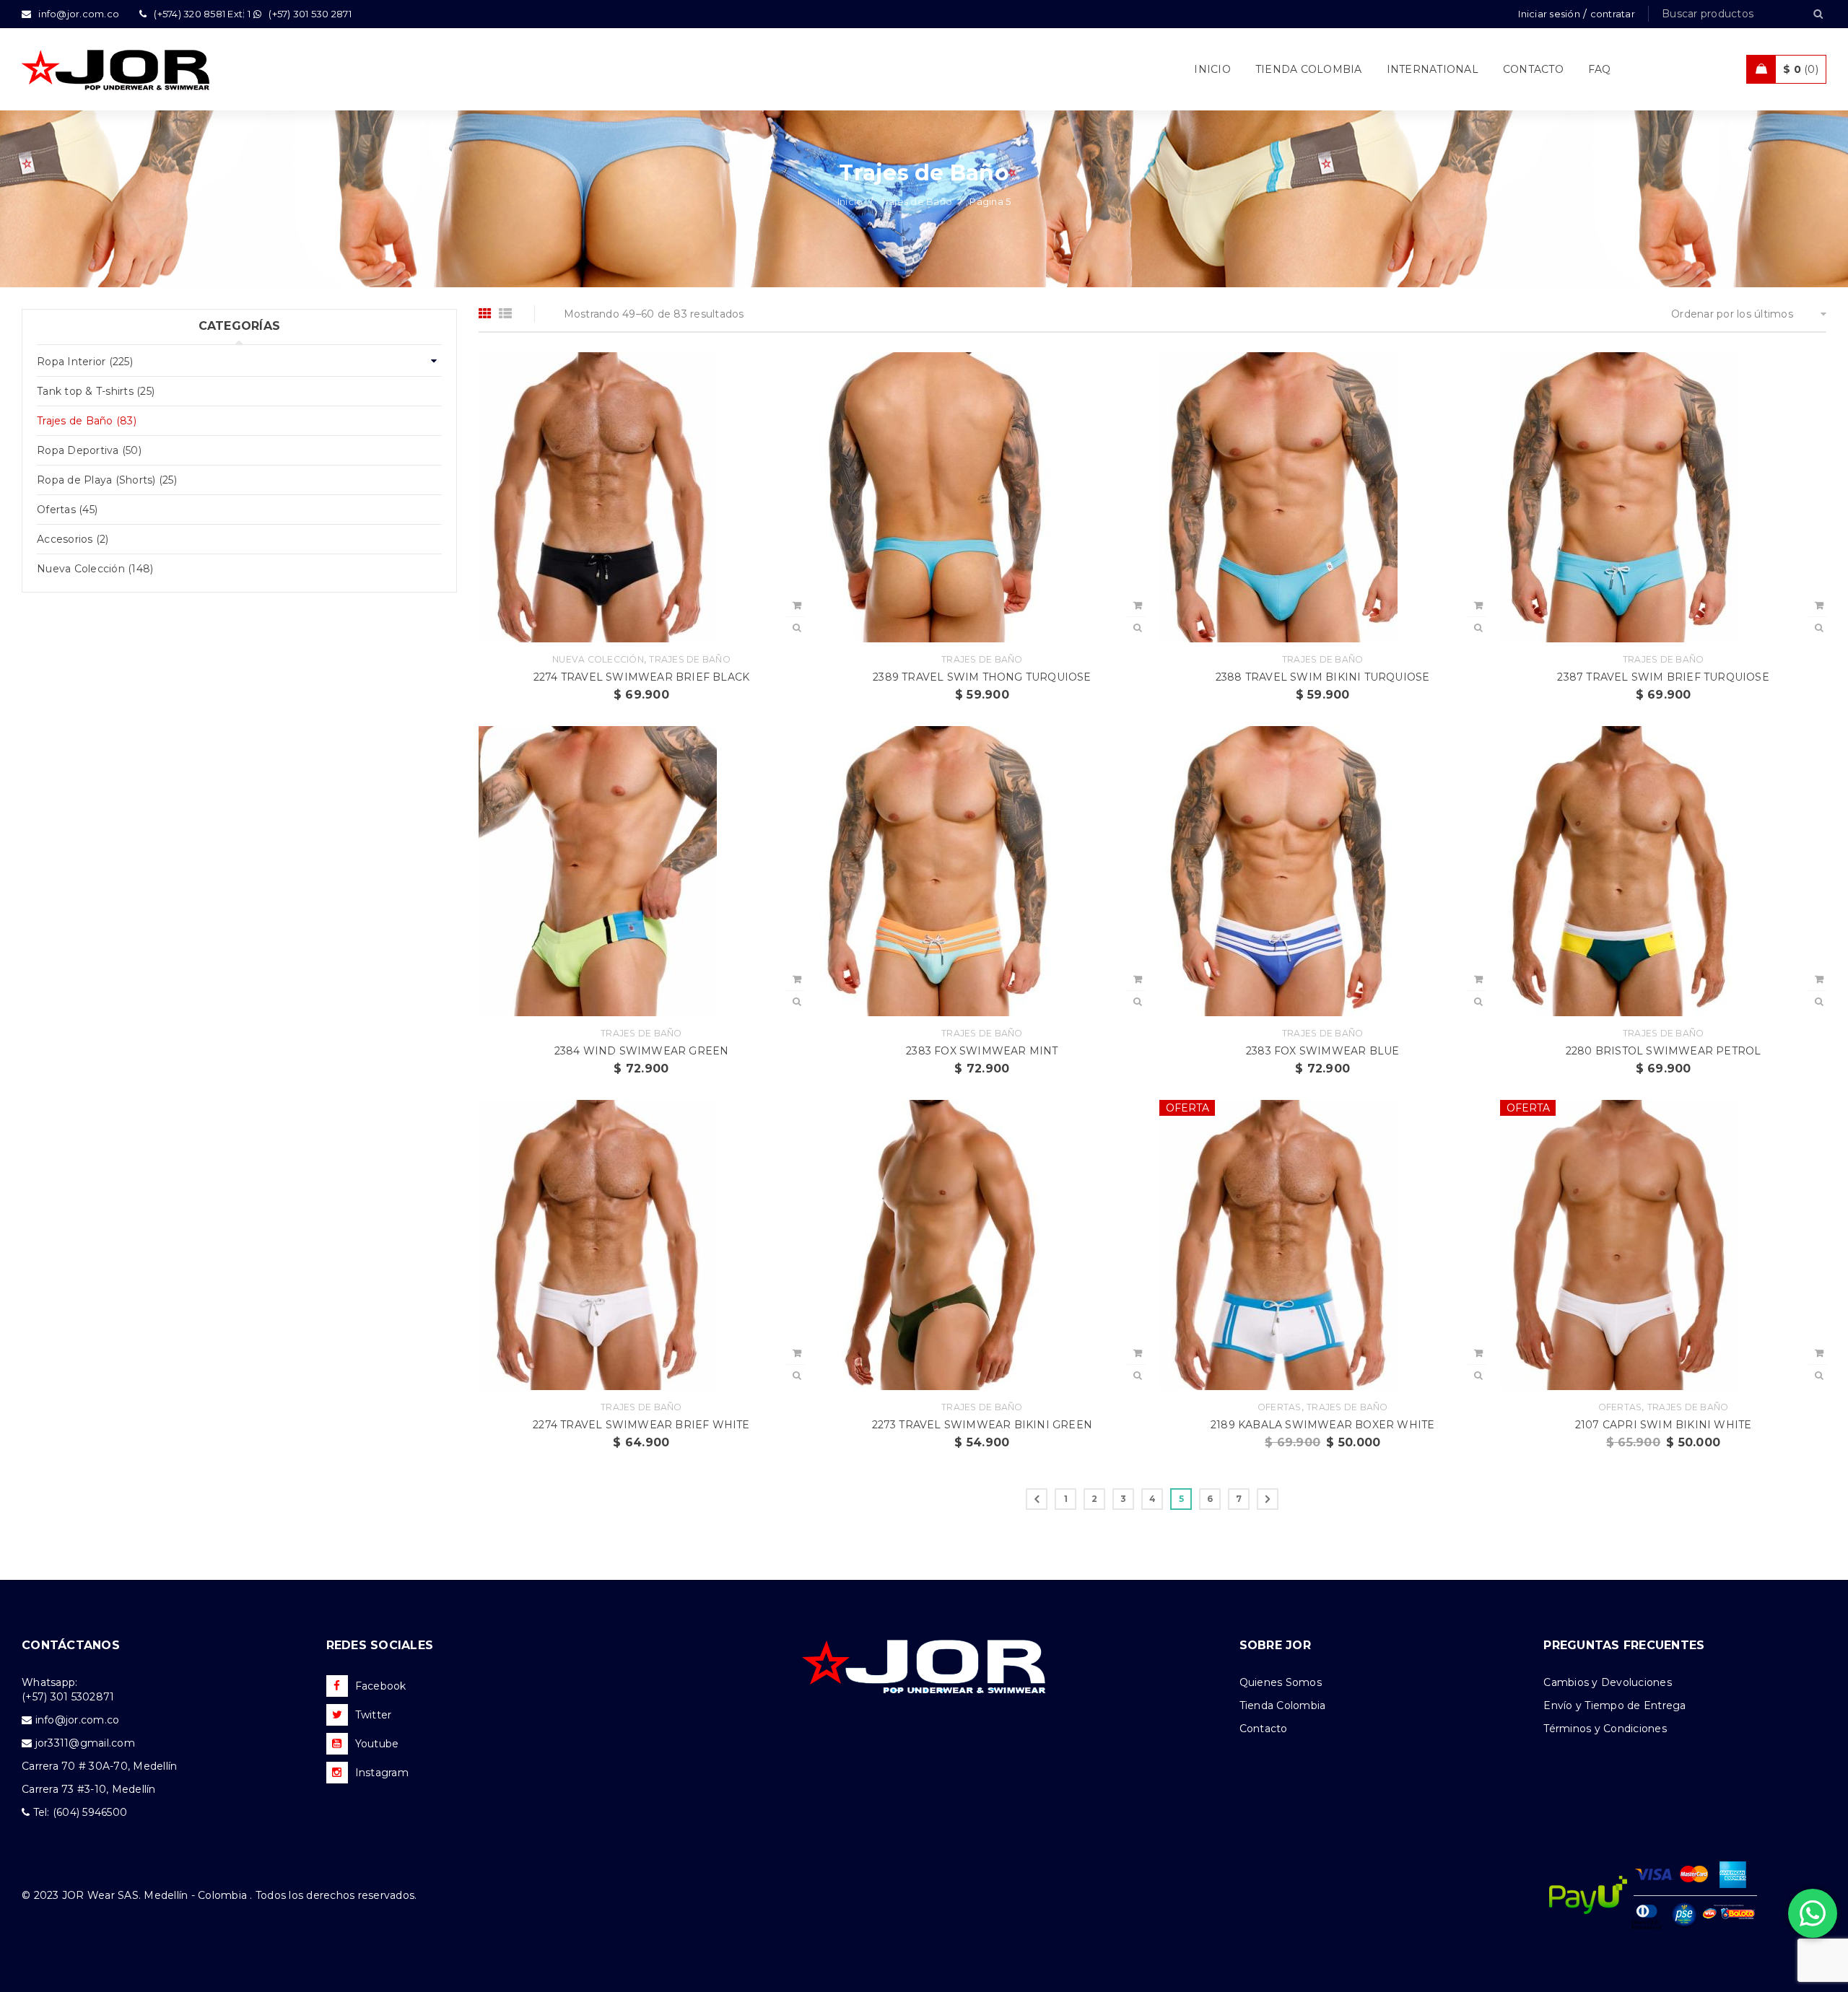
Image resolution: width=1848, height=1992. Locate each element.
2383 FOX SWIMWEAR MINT (982, 1051)
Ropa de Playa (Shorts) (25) (107, 480)
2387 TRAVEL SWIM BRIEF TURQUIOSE (1663, 677)
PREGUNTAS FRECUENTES (1624, 1645)
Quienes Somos (1281, 1682)
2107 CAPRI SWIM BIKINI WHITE (1664, 1425)
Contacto (1264, 1729)
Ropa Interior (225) (85, 362)
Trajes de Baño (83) (87, 421)
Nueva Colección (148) (95, 569)
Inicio (850, 201)
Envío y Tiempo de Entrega (1614, 1705)
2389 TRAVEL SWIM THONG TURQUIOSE (982, 677)
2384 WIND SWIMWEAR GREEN (642, 1051)
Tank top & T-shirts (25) (96, 391)
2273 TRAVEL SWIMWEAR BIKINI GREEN (982, 1425)
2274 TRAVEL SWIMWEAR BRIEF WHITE (641, 1425)
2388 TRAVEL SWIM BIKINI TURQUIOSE (1323, 677)
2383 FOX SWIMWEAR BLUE (1322, 1051)
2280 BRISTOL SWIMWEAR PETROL (1664, 1051)
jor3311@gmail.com (85, 1743)
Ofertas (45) (67, 510)
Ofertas (1280, 1407)
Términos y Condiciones (1605, 1729)
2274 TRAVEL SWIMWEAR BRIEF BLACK (641, 677)
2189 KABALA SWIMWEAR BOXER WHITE (1322, 1425)
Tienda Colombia (1283, 1705)
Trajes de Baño (917, 201)
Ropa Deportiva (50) (89, 450)
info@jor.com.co (78, 1720)
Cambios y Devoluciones (1608, 1682)
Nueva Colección (598, 659)
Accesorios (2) (73, 539)
